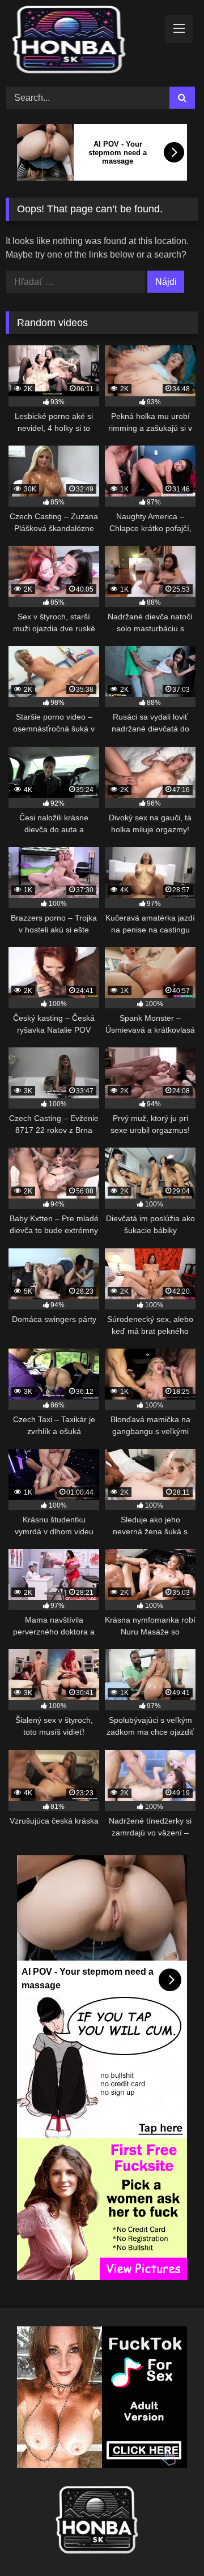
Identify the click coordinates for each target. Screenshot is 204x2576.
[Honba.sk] (84, 42)
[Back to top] (169, 2542)
